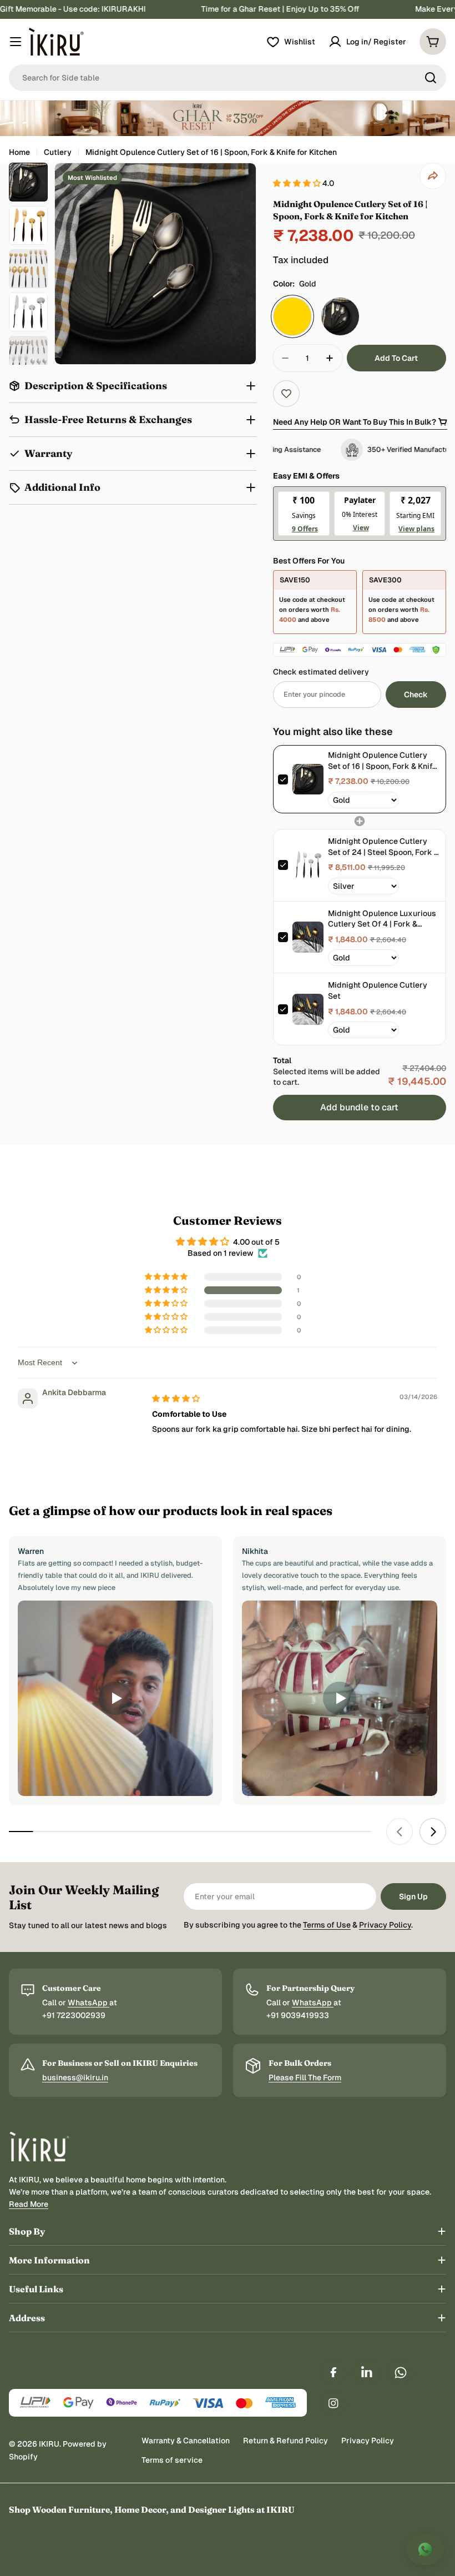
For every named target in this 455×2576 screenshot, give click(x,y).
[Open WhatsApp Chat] (425, 2549)
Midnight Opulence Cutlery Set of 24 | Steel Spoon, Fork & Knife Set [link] (383, 847)
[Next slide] (433, 1832)
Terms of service (172, 2460)
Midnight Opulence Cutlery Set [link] (378, 990)
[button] (298, 183)
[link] (308, 779)
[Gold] (292, 316)
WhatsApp (89, 2003)
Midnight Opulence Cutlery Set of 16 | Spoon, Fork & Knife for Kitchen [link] (382, 761)
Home (19, 152)
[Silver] (340, 316)
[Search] (431, 78)
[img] (176, 1398)
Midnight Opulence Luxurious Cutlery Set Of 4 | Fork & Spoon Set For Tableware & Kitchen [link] (382, 919)
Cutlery (58, 152)
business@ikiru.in (75, 2077)
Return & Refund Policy (285, 2441)
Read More (29, 2204)
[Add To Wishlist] (286, 394)
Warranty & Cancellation (186, 2441)
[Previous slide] (400, 1832)
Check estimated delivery (321, 672)
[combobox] (228, 78)
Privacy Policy (385, 1925)
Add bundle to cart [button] (359, 1107)
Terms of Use (327, 1925)
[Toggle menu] (16, 42)
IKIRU (49, 2444)
